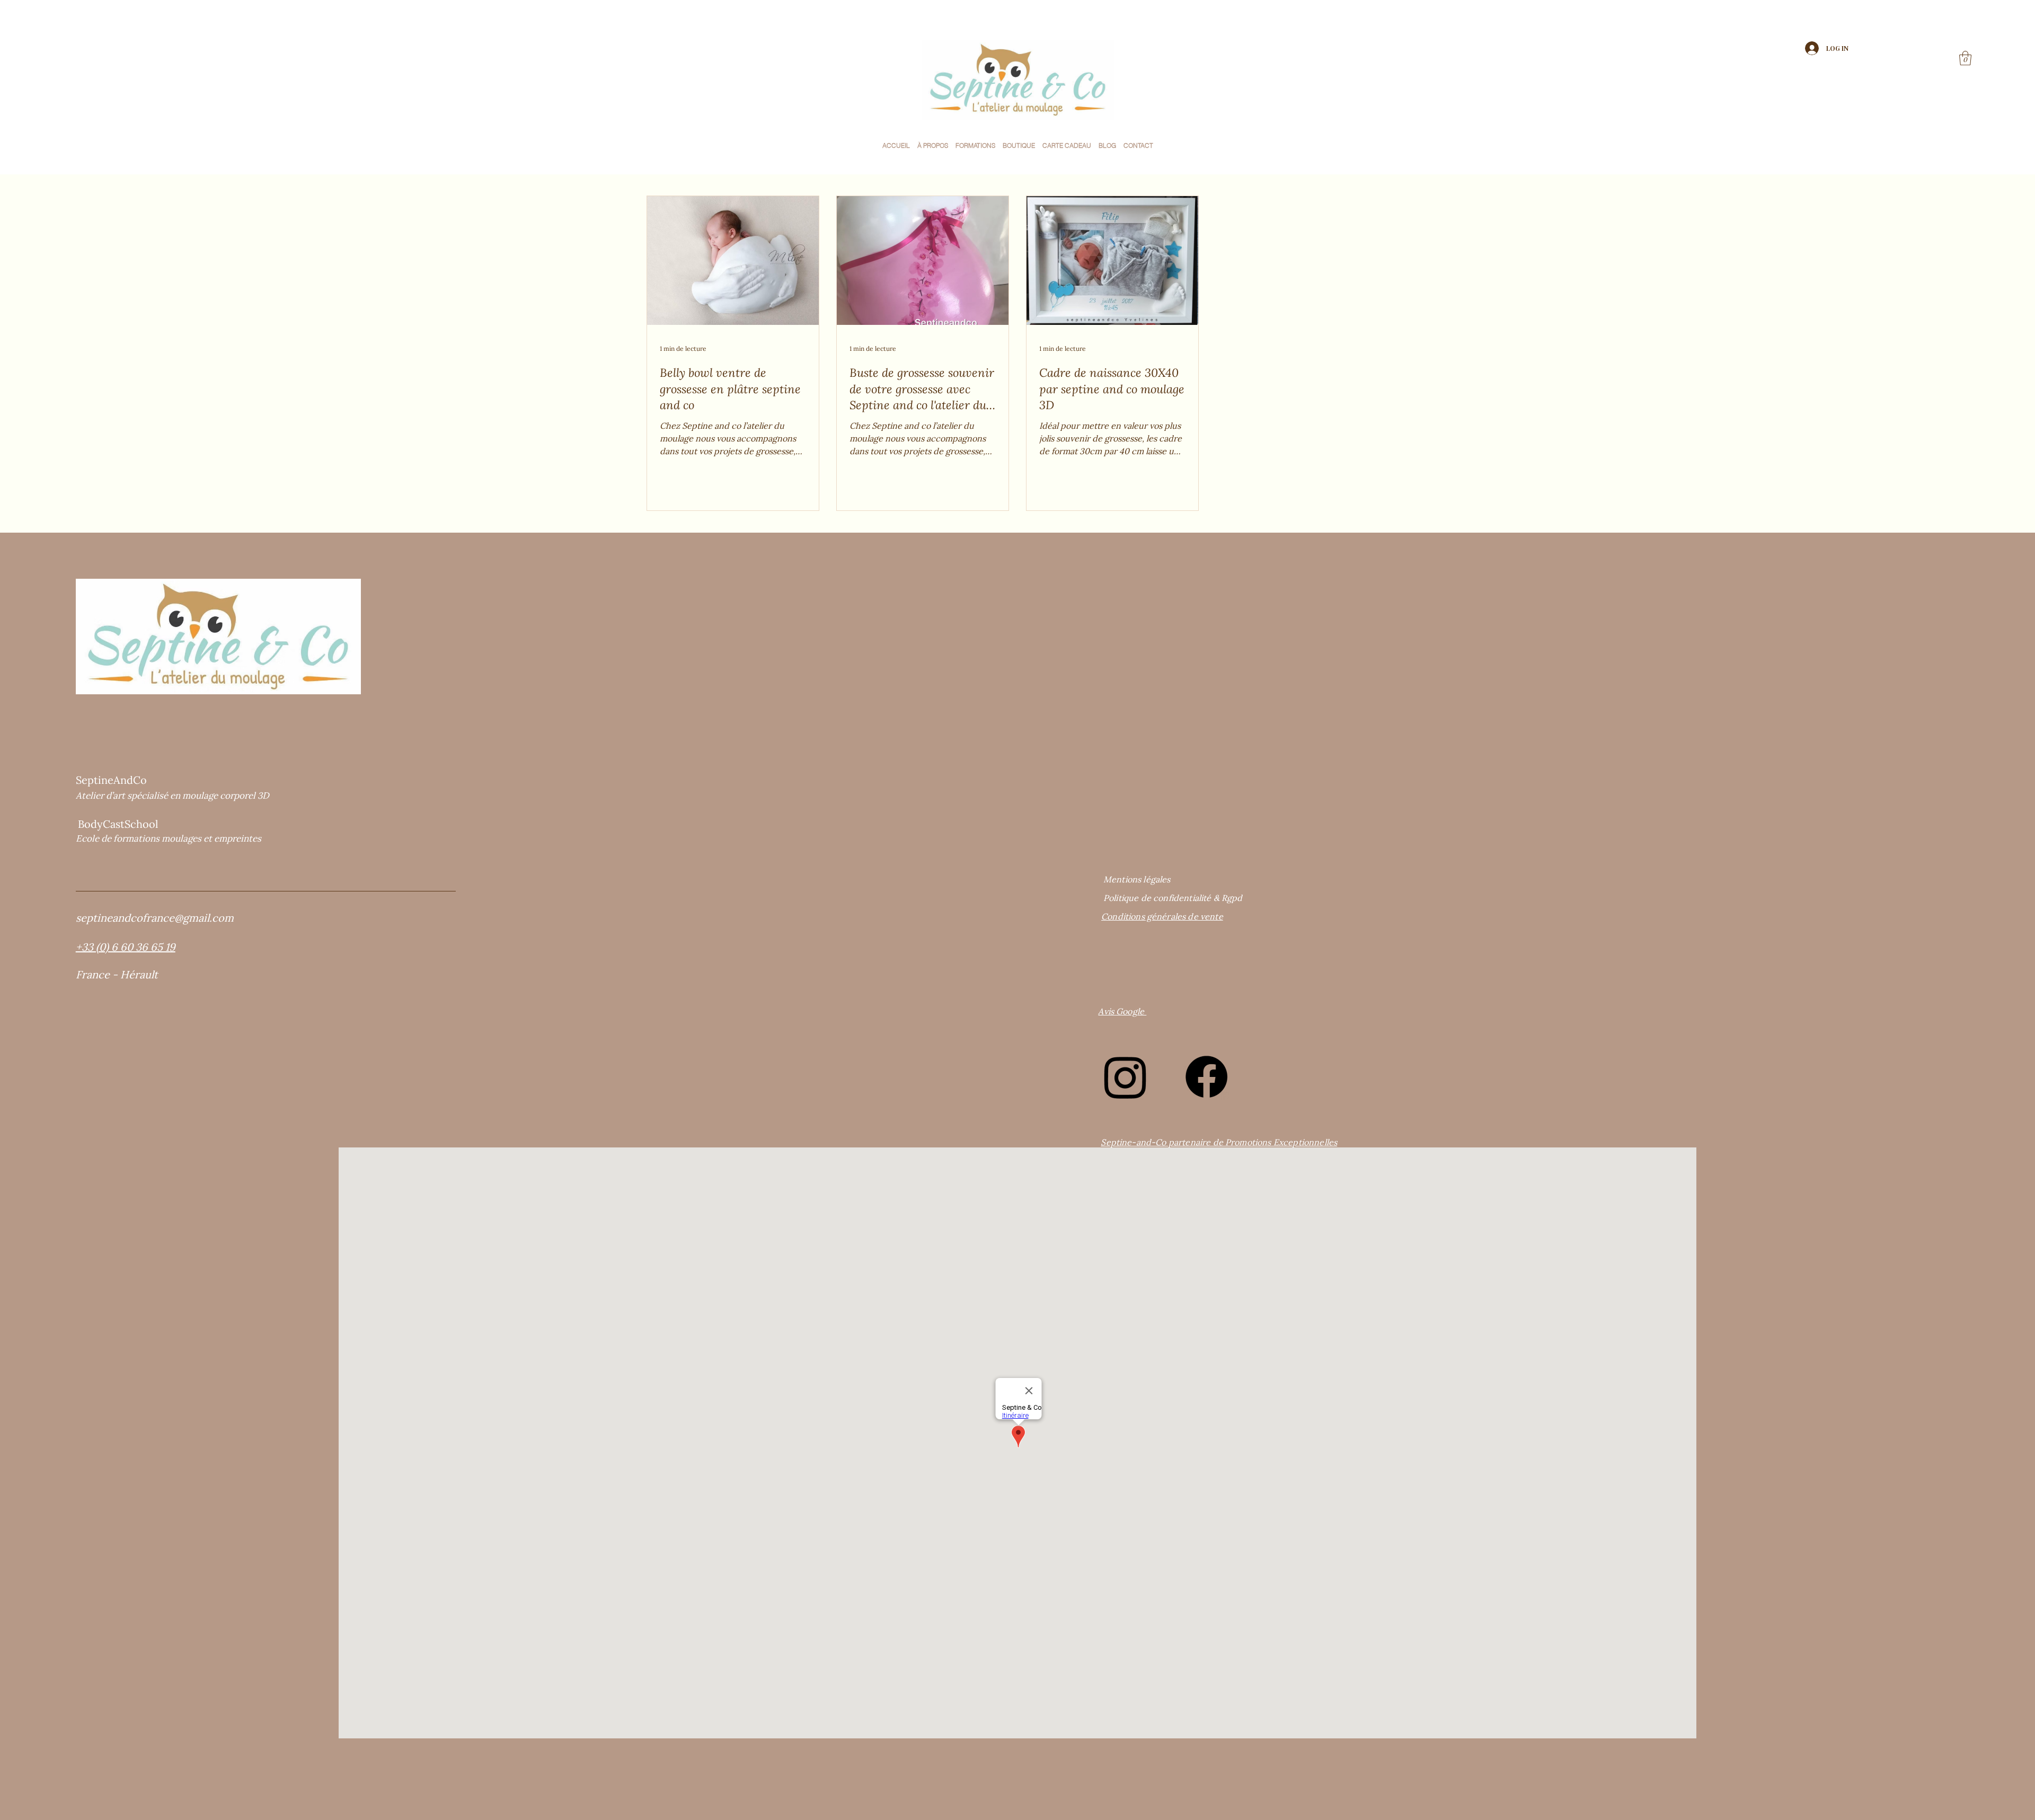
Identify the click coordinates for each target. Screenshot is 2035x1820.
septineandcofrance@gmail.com (155, 918)
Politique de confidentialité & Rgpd (1173, 898)
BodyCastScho (113, 824)
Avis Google (1122, 1011)
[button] (1107, 145)
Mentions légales (1137, 879)
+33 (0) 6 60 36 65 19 (126, 947)
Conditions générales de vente (1162, 916)
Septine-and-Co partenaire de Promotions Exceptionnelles (1219, 1142)
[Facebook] (1206, 1077)
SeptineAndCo (111, 780)
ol (153, 824)
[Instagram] (1125, 1077)
